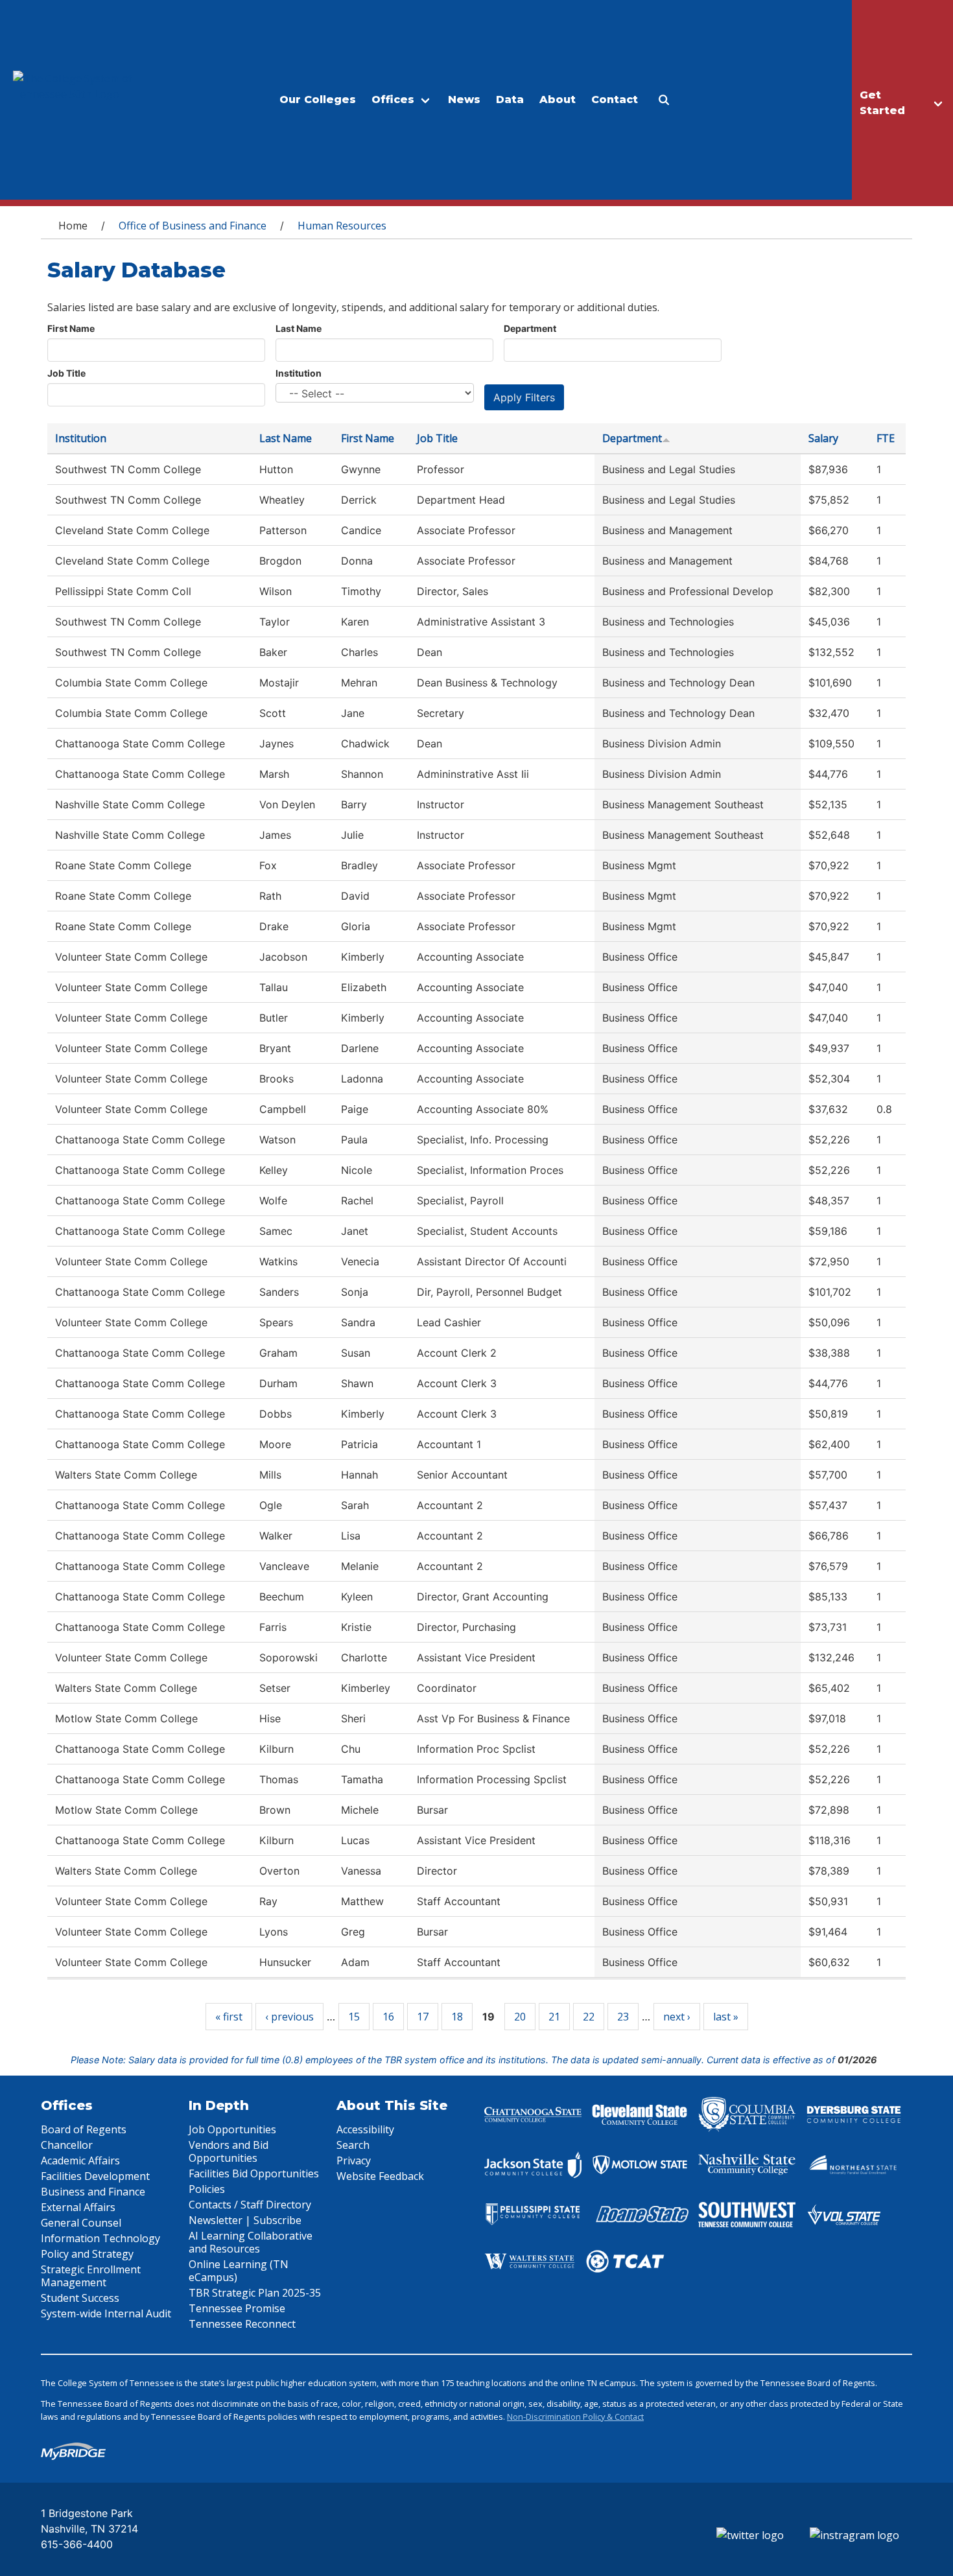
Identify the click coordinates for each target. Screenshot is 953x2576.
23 (623, 2017)
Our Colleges (318, 100)
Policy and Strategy (87, 2254)
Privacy (354, 2160)
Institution (299, 373)
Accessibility (365, 2129)
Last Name (299, 328)
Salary (823, 438)
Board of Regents (84, 2129)
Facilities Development (95, 2176)
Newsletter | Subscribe (245, 2220)
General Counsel (81, 2223)
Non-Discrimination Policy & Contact (575, 2417)
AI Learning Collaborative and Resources (251, 2242)
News (464, 100)
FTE (886, 438)
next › (677, 2017)
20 (520, 2017)
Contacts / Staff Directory (250, 2205)
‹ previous (289, 2017)
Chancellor (67, 2145)
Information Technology (100, 2238)
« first (229, 2017)
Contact (615, 100)
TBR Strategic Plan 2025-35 (255, 2293)
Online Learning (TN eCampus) (239, 2271)
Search (353, 2145)
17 (423, 2017)
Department (530, 328)
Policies (207, 2189)
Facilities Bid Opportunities (254, 2173)
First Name (71, 328)
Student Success (80, 2298)
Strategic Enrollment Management (91, 2276)
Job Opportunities (232, 2129)
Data (510, 100)
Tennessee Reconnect (242, 2324)
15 (354, 2017)
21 (554, 2017)
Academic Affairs (80, 2160)
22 (589, 2017)
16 (388, 2017)
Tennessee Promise (237, 2308)
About (558, 100)
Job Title (66, 373)
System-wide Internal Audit (106, 2313)
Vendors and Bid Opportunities (229, 2151)
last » (726, 2017)
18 (457, 2017)
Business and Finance (93, 2192)
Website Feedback (380, 2176)
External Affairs (78, 2207)
